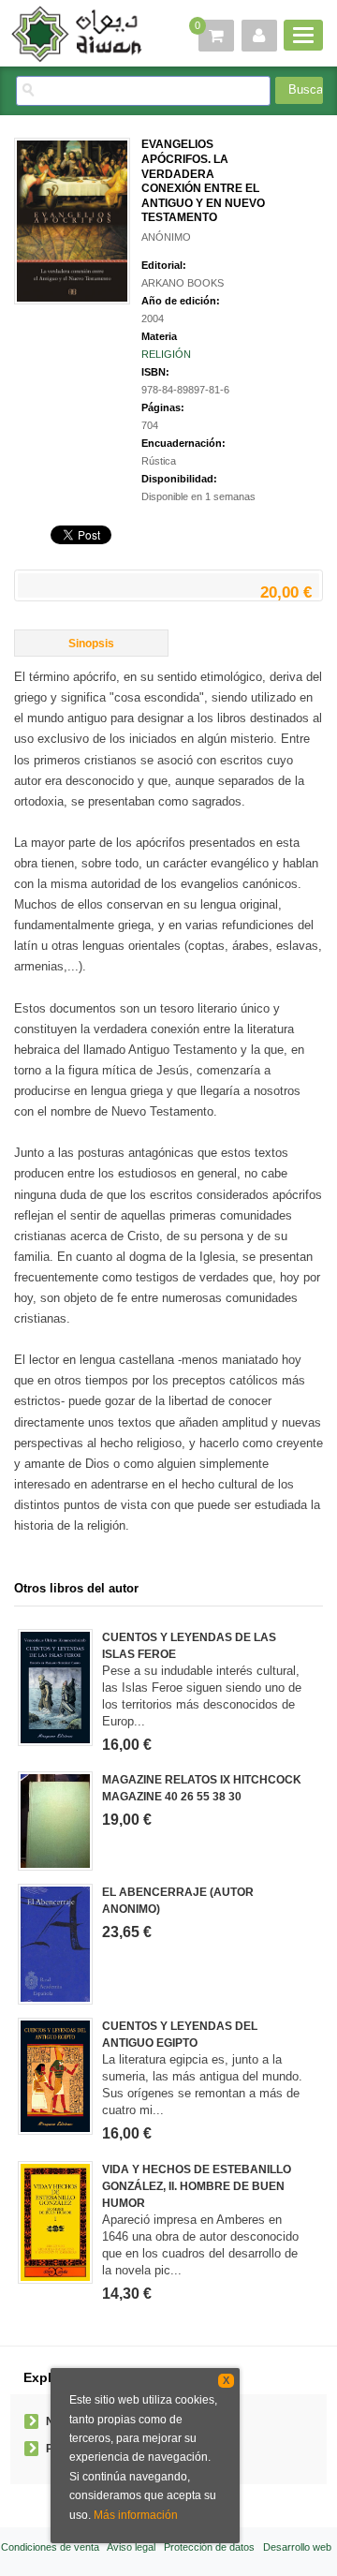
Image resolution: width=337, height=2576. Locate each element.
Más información (136, 2515)
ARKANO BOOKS (183, 283)
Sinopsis (91, 644)
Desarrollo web (297, 2547)
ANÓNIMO (166, 237)
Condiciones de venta (50, 2547)
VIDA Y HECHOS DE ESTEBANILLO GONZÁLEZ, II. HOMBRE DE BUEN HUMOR (197, 2186)
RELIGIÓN (166, 354)
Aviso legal (131, 2547)
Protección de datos (209, 2547)
